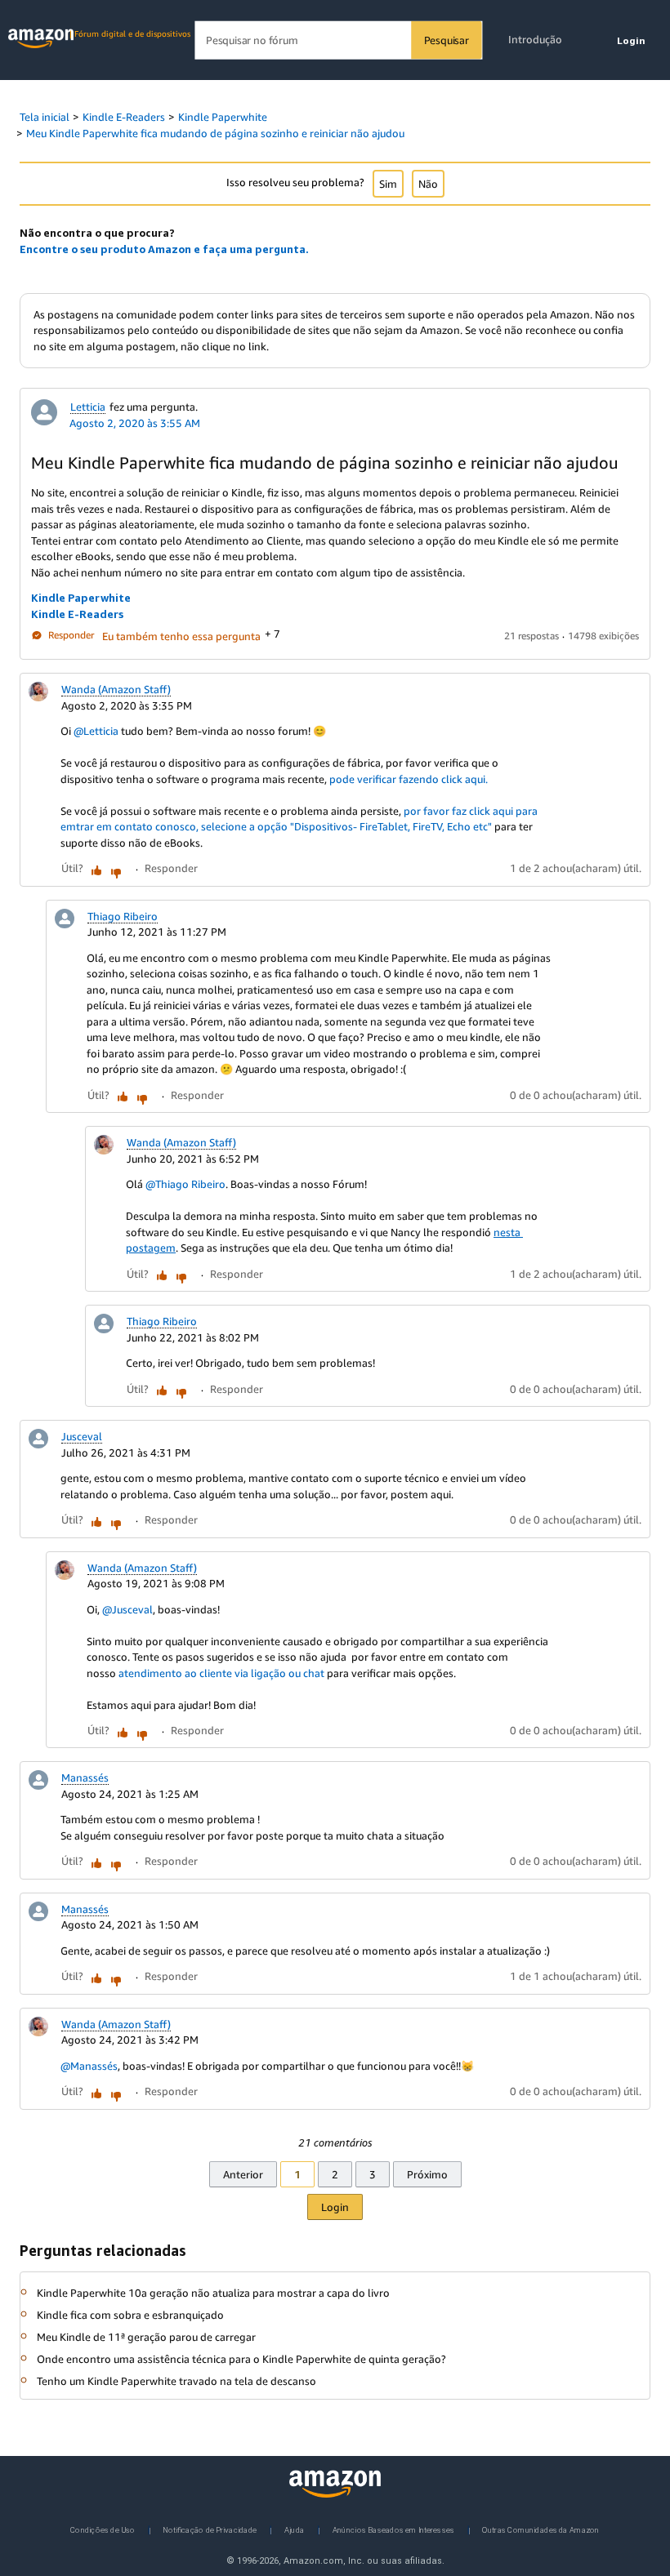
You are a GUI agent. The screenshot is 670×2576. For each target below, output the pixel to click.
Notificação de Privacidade (210, 2529)
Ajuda (294, 2529)
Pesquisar (447, 40)
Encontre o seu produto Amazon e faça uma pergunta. (164, 249)
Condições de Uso (103, 2529)
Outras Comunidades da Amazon (540, 2529)
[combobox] (338, 40)
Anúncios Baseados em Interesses (394, 2529)
